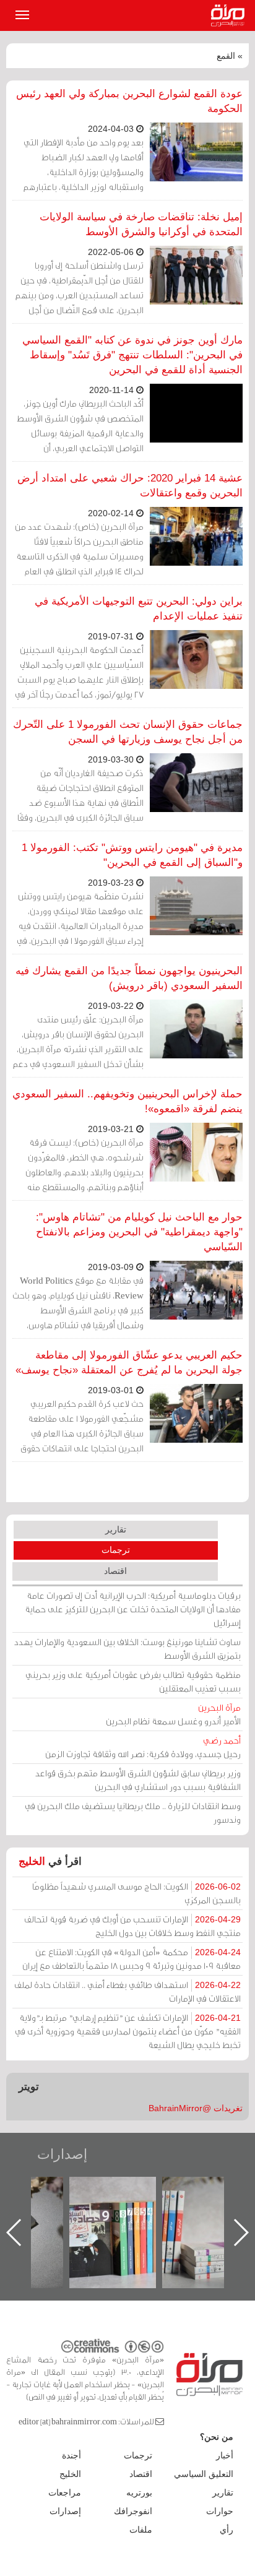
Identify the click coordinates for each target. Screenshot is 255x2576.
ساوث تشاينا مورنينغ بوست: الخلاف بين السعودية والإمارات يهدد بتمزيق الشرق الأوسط (127, 1649)
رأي (227, 2530)
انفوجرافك (133, 2511)
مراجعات (65, 2492)
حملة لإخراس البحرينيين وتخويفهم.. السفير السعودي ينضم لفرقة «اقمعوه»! (127, 1101)
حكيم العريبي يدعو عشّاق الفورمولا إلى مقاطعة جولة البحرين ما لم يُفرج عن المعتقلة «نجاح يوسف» (129, 1363)
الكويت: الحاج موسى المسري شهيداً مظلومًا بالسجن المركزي (136, 1893)
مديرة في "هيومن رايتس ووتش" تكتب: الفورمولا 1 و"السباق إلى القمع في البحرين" (132, 855)
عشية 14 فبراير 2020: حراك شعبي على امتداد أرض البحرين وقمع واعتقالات (130, 486)
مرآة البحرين (230, 15)
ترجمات (116, 1550)
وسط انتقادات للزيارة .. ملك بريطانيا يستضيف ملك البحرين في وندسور (133, 1813)
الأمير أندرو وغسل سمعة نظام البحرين (173, 1714)
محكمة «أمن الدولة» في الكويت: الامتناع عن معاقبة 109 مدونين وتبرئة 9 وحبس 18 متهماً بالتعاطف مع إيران (132, 1959)
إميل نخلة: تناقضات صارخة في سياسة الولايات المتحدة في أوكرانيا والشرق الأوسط (141, 224)
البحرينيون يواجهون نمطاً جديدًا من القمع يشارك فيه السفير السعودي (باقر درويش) (129, 978)
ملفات (141, 2530)
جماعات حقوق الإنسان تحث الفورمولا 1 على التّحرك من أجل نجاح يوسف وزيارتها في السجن (128, 732)
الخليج (32, 1861)
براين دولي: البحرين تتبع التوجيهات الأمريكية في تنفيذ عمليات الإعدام (139, 609)
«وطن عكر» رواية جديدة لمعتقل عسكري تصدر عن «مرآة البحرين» (110, 2212)
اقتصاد (115, 1571)
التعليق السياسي (204, 2474)
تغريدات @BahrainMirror (196, 2108)
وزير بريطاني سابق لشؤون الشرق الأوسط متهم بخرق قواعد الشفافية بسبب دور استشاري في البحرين (138, 1780)
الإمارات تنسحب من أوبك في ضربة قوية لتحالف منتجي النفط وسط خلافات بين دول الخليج (132, 1926)
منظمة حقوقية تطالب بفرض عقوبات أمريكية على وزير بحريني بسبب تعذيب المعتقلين (133, 1681)
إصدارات (62, 2154)
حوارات (220, 2511)
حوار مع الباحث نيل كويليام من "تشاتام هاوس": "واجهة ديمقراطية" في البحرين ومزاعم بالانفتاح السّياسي (139, 1232)
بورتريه (139, 2492)
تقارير (116, 1529)
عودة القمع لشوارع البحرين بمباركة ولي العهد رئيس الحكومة (129, 101)
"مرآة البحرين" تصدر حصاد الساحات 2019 (202, 2205)
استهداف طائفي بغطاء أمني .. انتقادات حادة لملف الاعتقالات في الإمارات (127, 1991)
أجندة (71, 2455)
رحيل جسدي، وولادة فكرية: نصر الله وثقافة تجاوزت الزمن (143, 1747)
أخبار (225, 2455)
